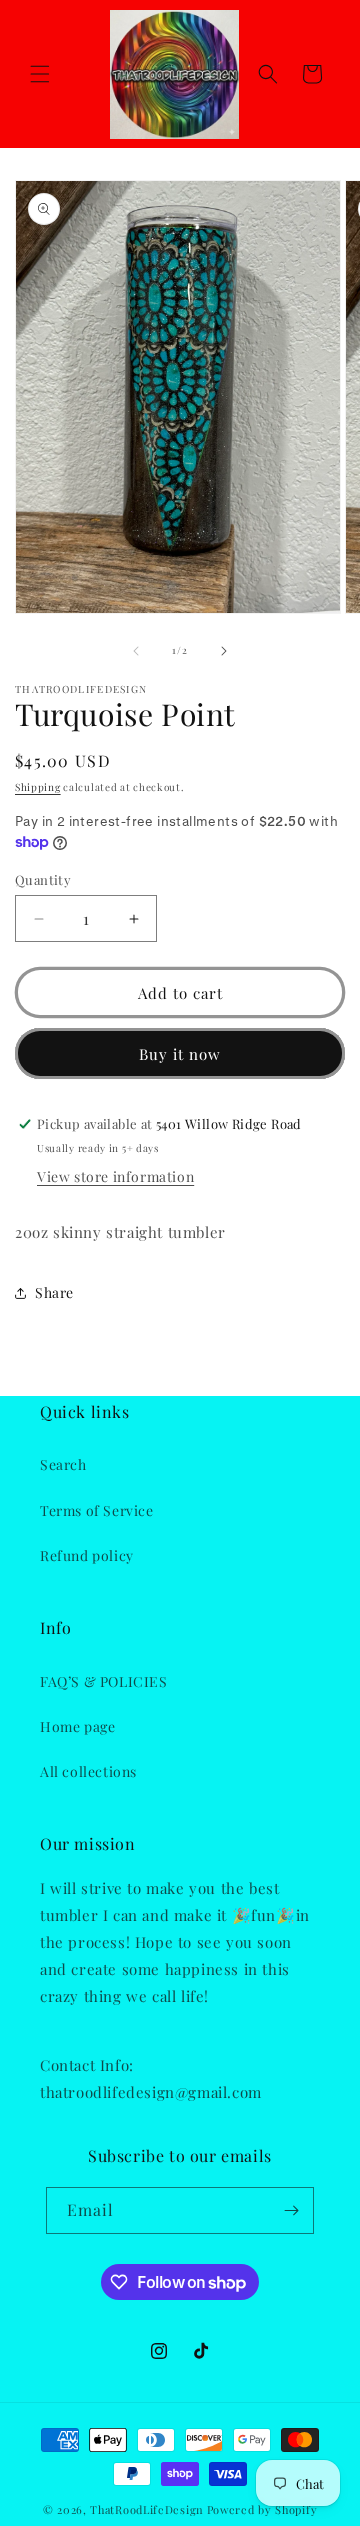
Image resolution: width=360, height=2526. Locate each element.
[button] (40, 74)
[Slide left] (136, 651)
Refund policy (87, 1555)
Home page (77, 1726)
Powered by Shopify (262, 2509)
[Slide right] (224, 651)
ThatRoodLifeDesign (147, 2509)
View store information (115, 1176)
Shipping (38, 787)
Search (63, 1464)
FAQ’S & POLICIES (104, 1681)
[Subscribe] (291, 2210)
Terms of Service (97, 1510)
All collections (88, 1771)
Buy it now (180, 1054)
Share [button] (54, 1292)
